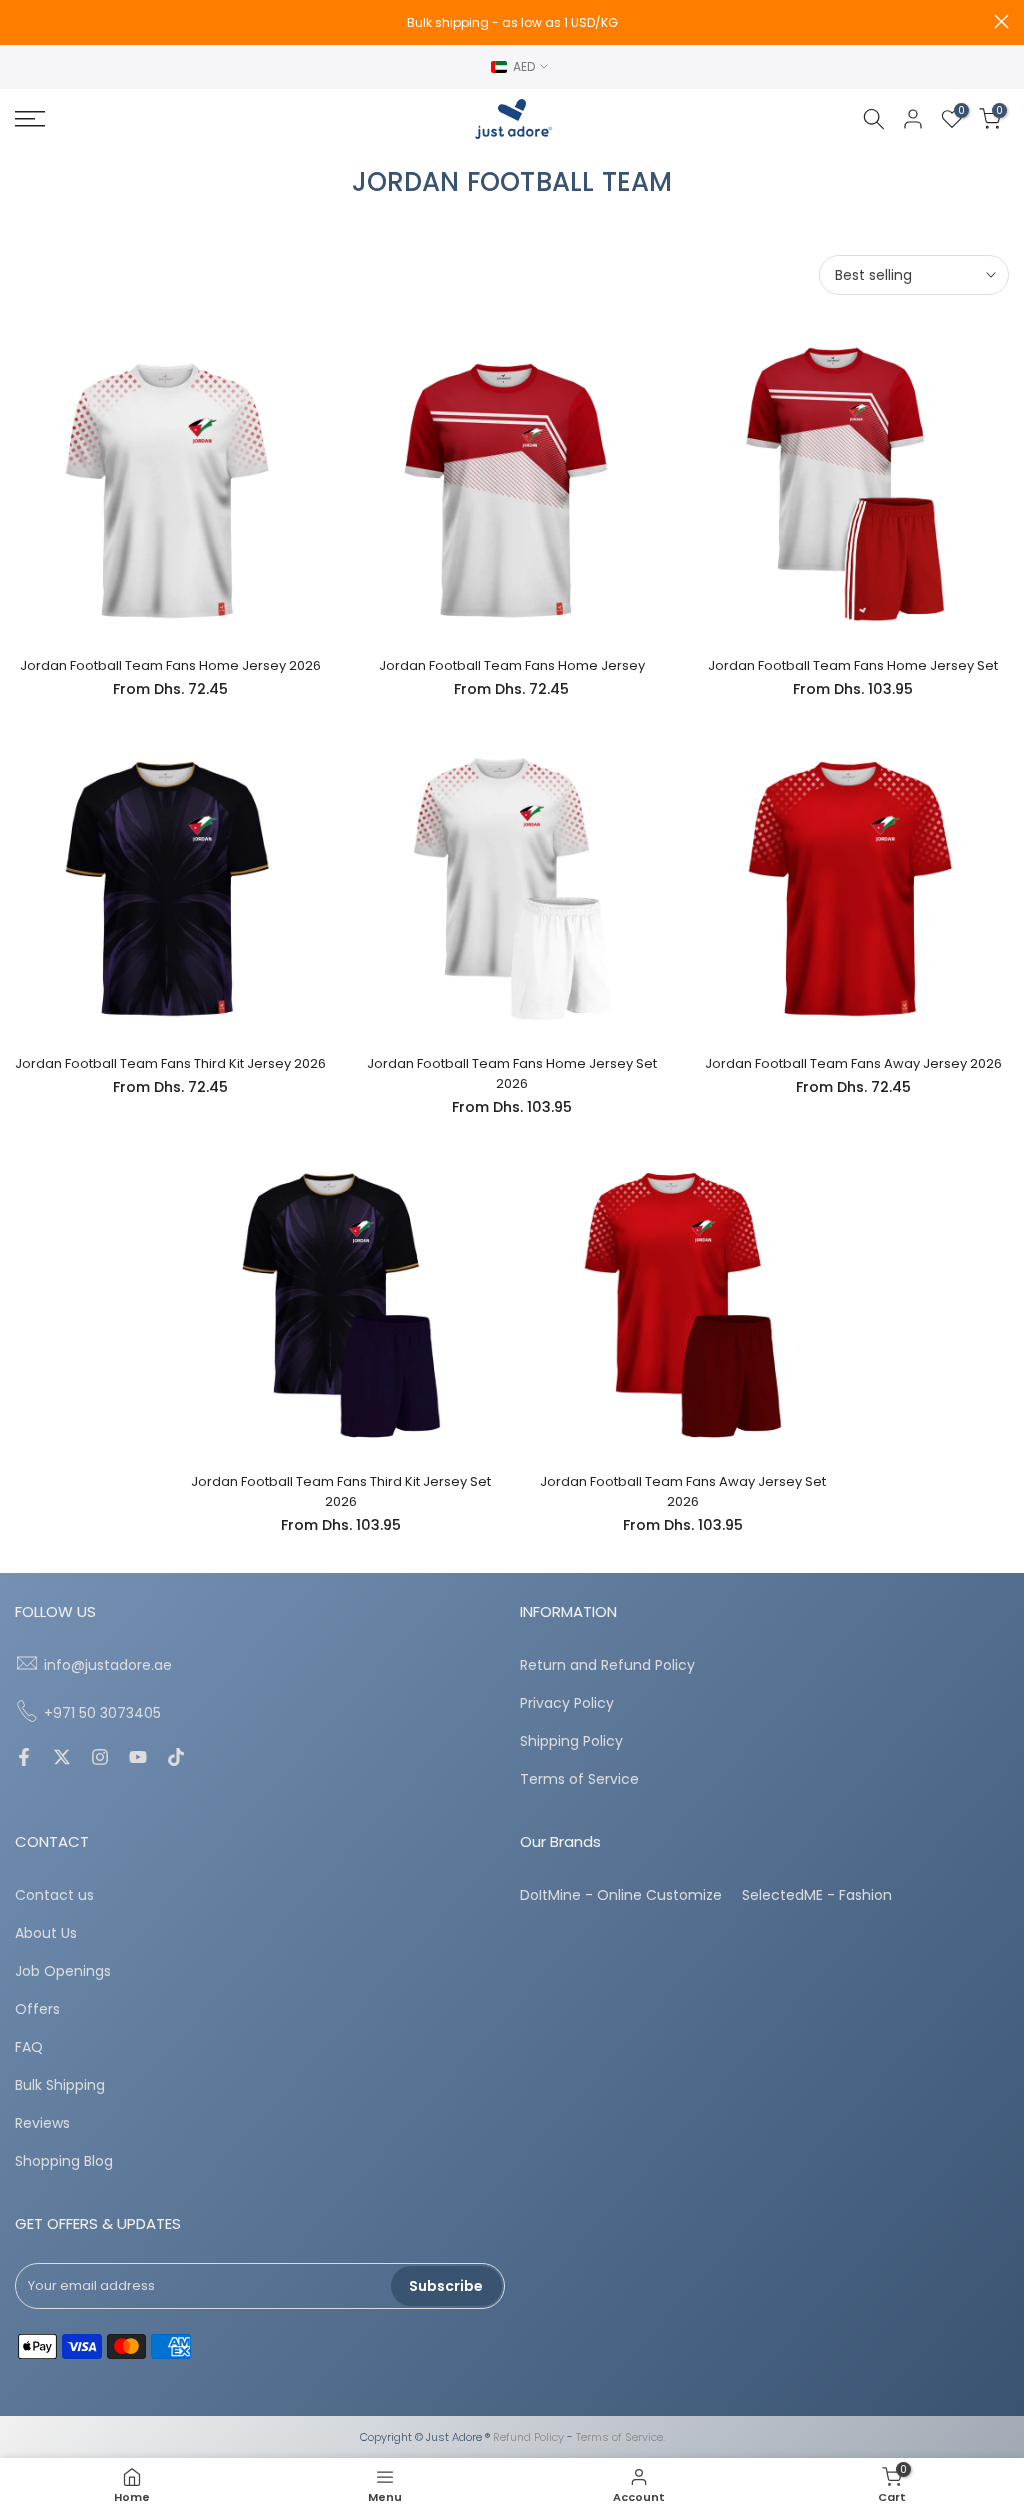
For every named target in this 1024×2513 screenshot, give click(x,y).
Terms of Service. (620, 2437)
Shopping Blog (64, 2161)
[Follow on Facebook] (24, 1759)
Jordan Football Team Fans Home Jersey (512, 665)
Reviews (42, 2123)
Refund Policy (528, 2437)
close (22, 21)
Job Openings (63, 1971)
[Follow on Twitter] (62, 1759)
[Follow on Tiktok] (176, 1759)
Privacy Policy (567, 1703)
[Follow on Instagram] (100, 1759)
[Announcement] (512, 23)
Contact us (54, 1895)
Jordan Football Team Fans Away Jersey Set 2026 (683, 1491)
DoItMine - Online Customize (621, 1895)
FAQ (29, 2047)
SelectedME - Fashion (817, 1895)
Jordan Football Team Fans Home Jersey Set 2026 (512, 1073)
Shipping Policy (571, 1741)
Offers (37, 2009)
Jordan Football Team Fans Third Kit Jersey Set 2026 (341, 1491)
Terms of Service (579, 1779)
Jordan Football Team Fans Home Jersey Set (853, 665)
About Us (46, 1933)
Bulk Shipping (60, 2085)
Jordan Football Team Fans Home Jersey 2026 (170, 665)
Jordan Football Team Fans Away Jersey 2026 (853, 1063)
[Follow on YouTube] (138, 1759)
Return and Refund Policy (607, 1665)
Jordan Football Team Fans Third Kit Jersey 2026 (170, 1063)
